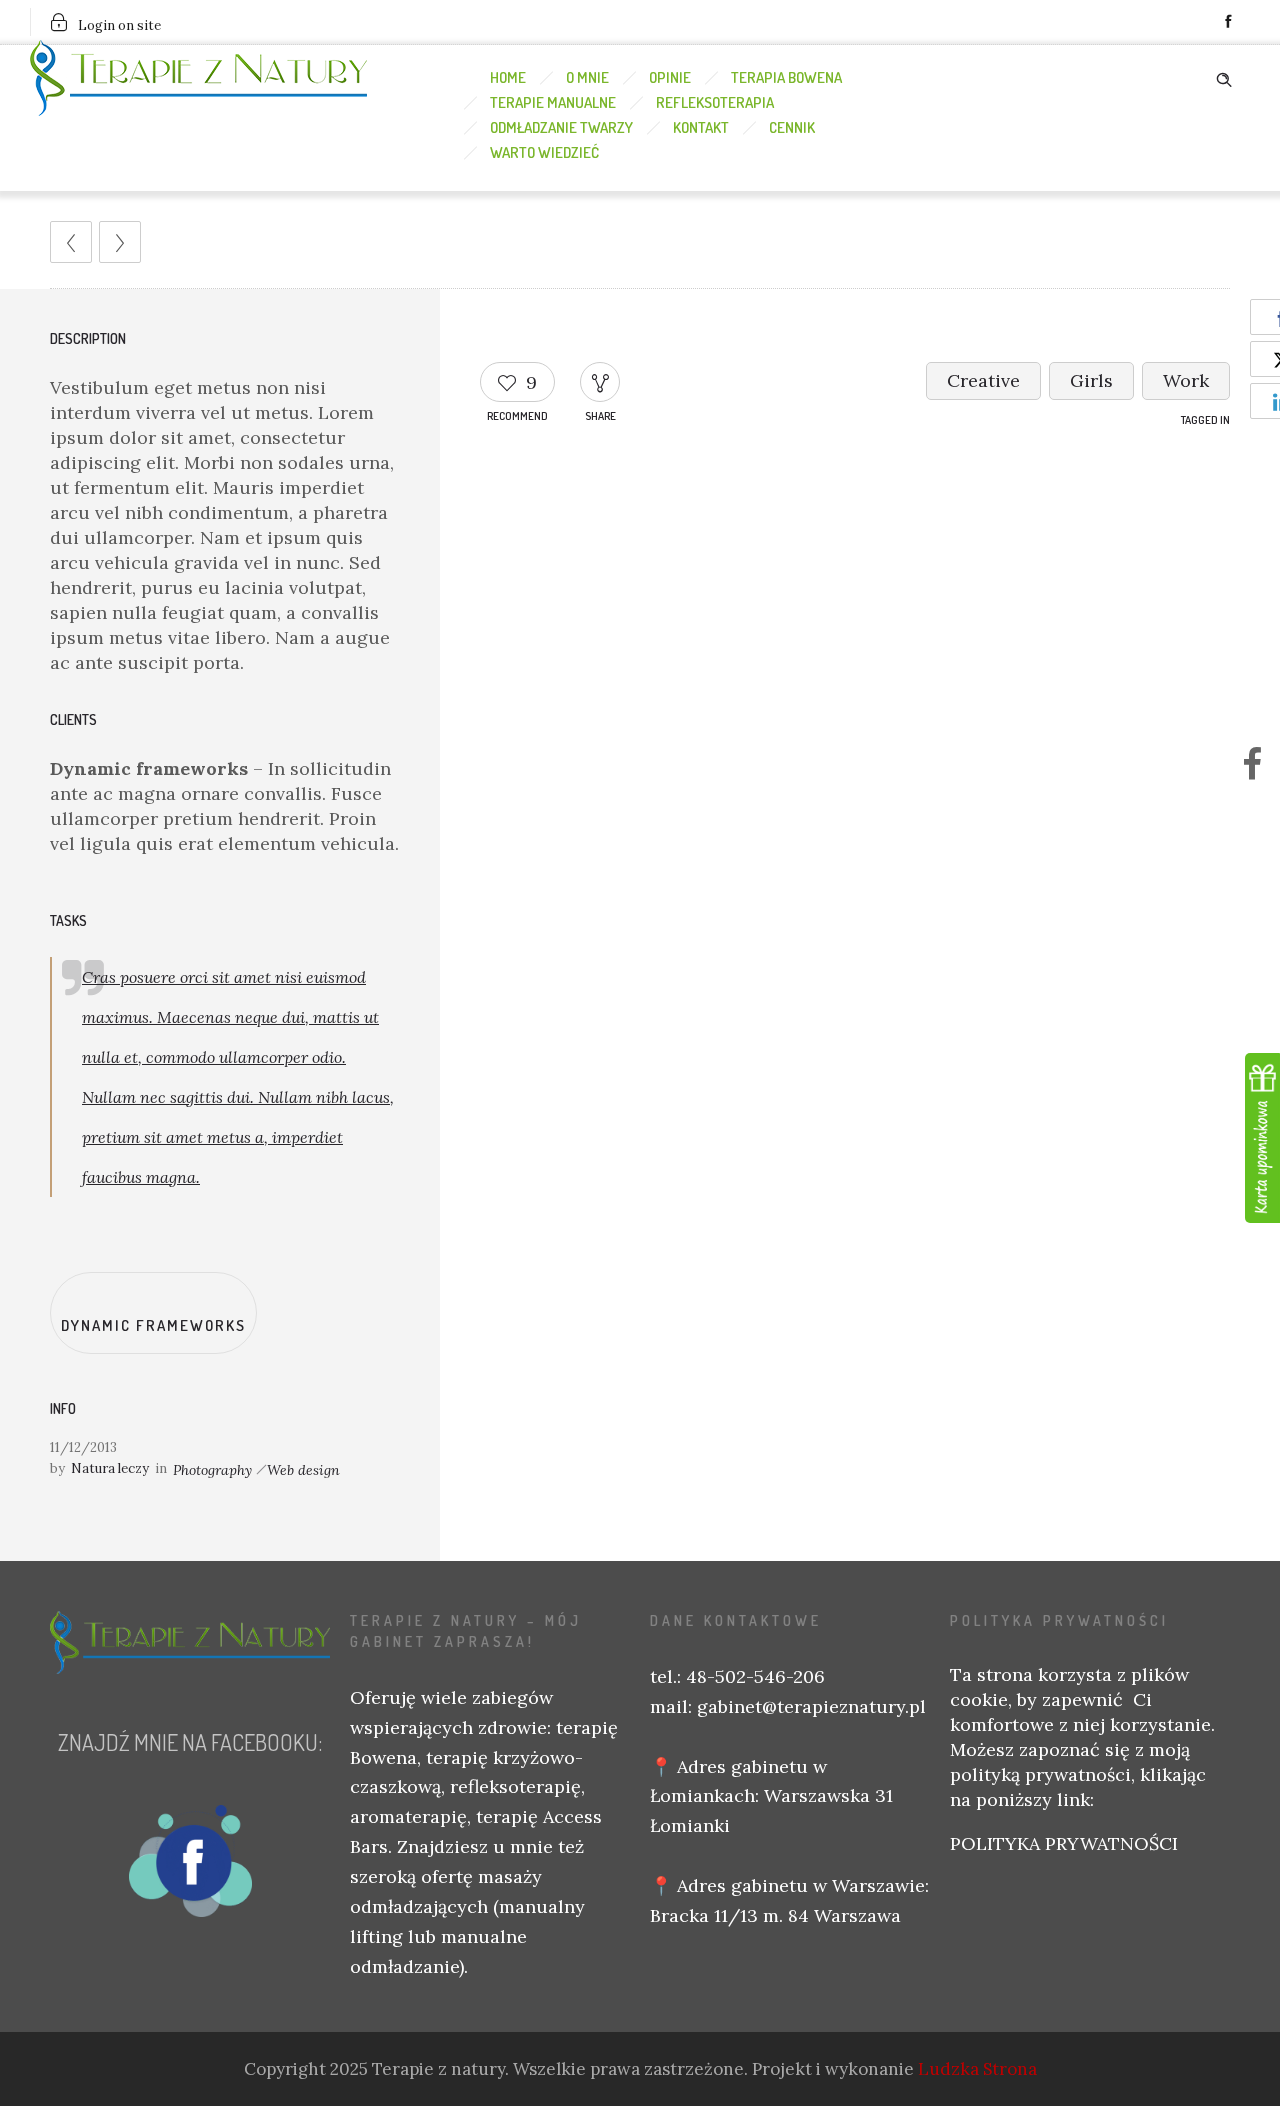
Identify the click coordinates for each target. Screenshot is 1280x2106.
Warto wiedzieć (544, 152)
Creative (983, 380)
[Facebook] (1228, 22)
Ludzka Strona (977, 2069)
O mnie (587, 77)
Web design (303, 1470)
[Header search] (1224, 76)
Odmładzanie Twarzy (561, 127)
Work (1186, 380)
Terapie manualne (553, 102)
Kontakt (701, 127)
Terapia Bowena (786, 77)
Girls (1091, 380)
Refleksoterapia (715, 102)
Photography (212, 1470)
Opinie (670, 77)
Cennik (792, 127)
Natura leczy (110, 1468)
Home (508, 77)
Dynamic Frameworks (153, 1325)
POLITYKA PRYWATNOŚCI (1064, 1843)
